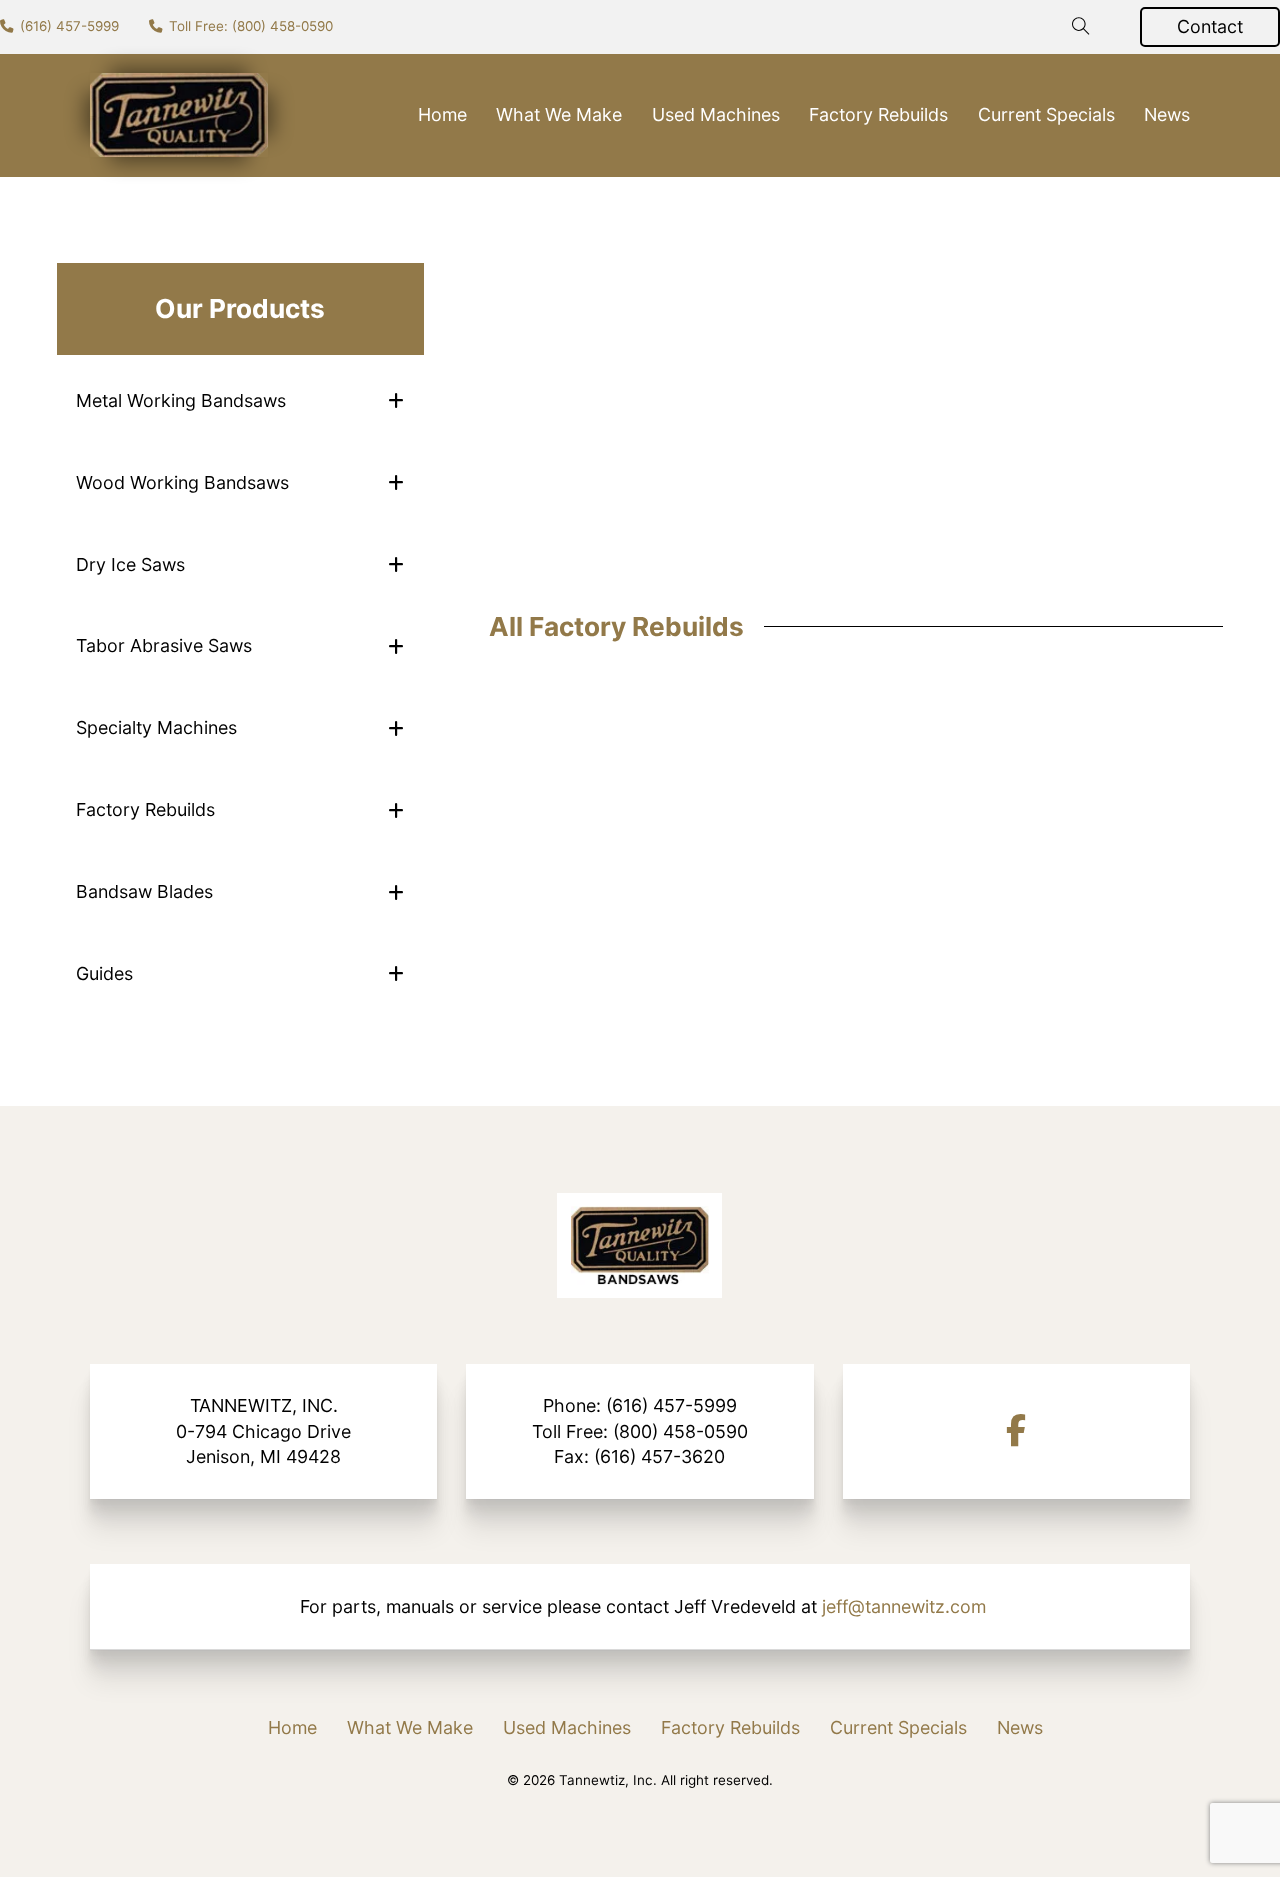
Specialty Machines (156, 727)
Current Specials (1046, 114)
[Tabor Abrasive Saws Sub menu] (396, 646)
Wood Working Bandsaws (182, 482)
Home (442, 114)
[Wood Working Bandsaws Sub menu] (396, 482)
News (1167, 114)
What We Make (559, 114)
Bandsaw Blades (144, 891)
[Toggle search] (1081, 27)
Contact (1210, 26)
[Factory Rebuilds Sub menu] (396, 810)
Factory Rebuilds (878, 114)
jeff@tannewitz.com (904, 1606)
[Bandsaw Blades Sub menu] (396, 892)
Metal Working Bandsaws (181, 400)
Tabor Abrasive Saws (164, 645)
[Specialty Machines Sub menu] (396, 728)
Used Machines (716, 114)
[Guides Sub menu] (396, 973)
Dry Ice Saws (130, 564)
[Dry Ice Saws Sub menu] (396, 564)
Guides (104, 973)
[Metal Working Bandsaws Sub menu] (396, 400)
